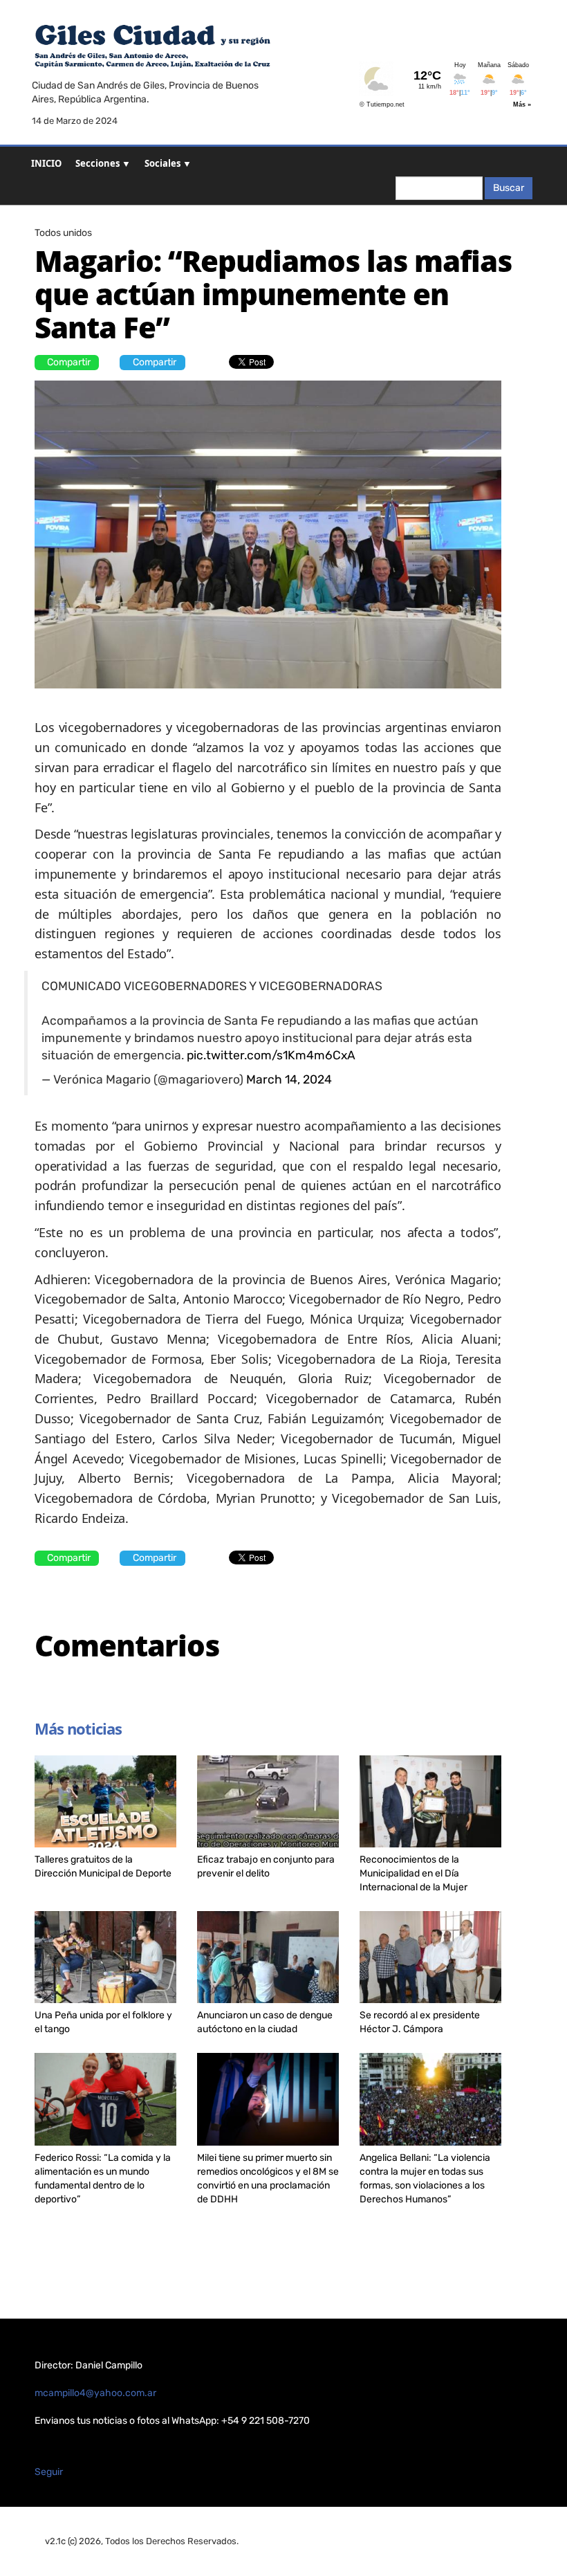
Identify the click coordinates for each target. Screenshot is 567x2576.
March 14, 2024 (289, 1079)
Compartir (69, 362)
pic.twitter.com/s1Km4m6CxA (271, 1055)
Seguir (49, 2472)
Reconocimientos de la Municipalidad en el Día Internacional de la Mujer (413, 1873)
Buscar (509, 188)
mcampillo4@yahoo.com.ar (95, 2393)
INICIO (46, 163)
